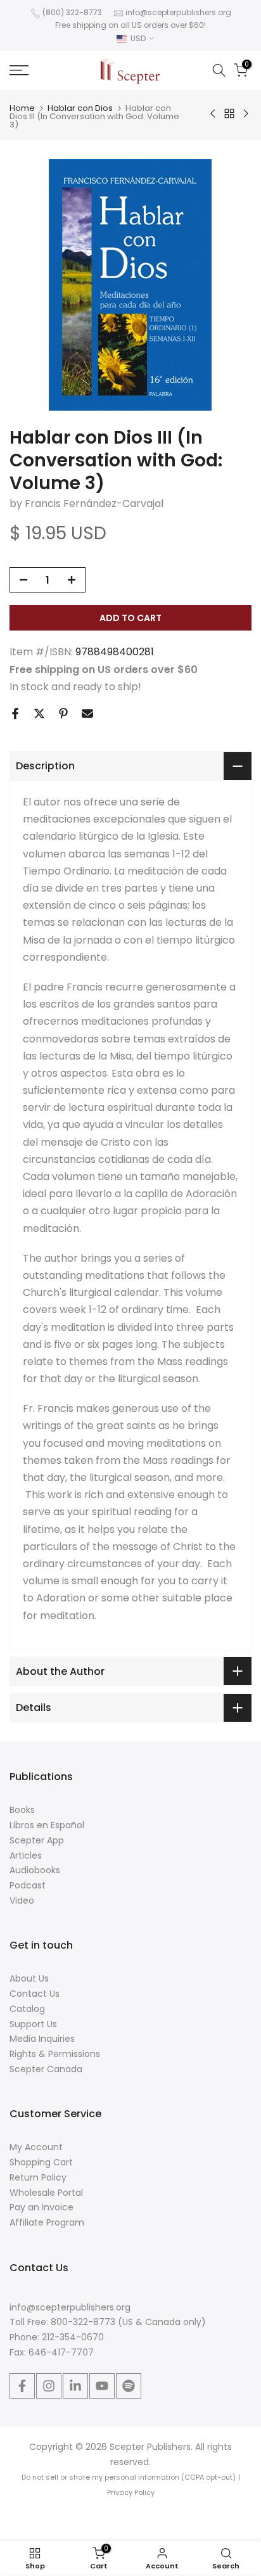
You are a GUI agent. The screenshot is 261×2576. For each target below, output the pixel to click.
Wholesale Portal (46, 2193)
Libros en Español (47, 1825)
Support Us (33, 2024)
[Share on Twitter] (39, 714)
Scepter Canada (46, 2069)
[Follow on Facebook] (22, 2386)
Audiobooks (35, 1870)
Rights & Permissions (55, 2054)
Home (22, 108)
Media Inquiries (42, 2039)
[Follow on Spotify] (129, 2386)
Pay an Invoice (41, 2207)
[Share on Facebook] (15, 714)
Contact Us (35, 1994)
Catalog (27, 2009)
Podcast (28, 1885)
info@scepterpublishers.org (178, 12)
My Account (36, 2147)
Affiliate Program (47, 2222)
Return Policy (38, 2177)
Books (22, 1810)
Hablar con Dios (80, 108)
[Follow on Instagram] (49, 2386)
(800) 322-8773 (72, 12)
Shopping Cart (41, 2162)
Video (22, 1900)
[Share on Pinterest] (63, 714)
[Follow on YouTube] (102, 2386)
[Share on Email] (87, 714)
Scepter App (37, 1840)
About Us (29, 1978)
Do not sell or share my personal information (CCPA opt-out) (129, 2477)
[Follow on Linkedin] (75, 2386)
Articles (26, 1855)
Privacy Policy (131, 2492)
